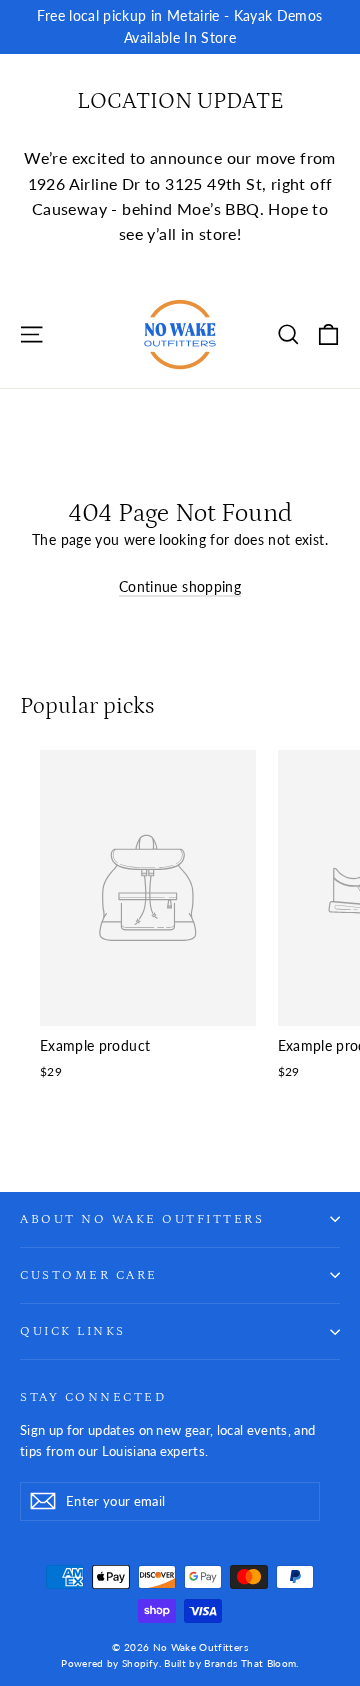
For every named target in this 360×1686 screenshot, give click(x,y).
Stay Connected (93, 1397)
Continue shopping (180, 586)
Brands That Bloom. (251, 1663)
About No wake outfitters (142, 1219)
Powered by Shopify (109, 1663)
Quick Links (73, 1331)
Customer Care (89, 1275)
